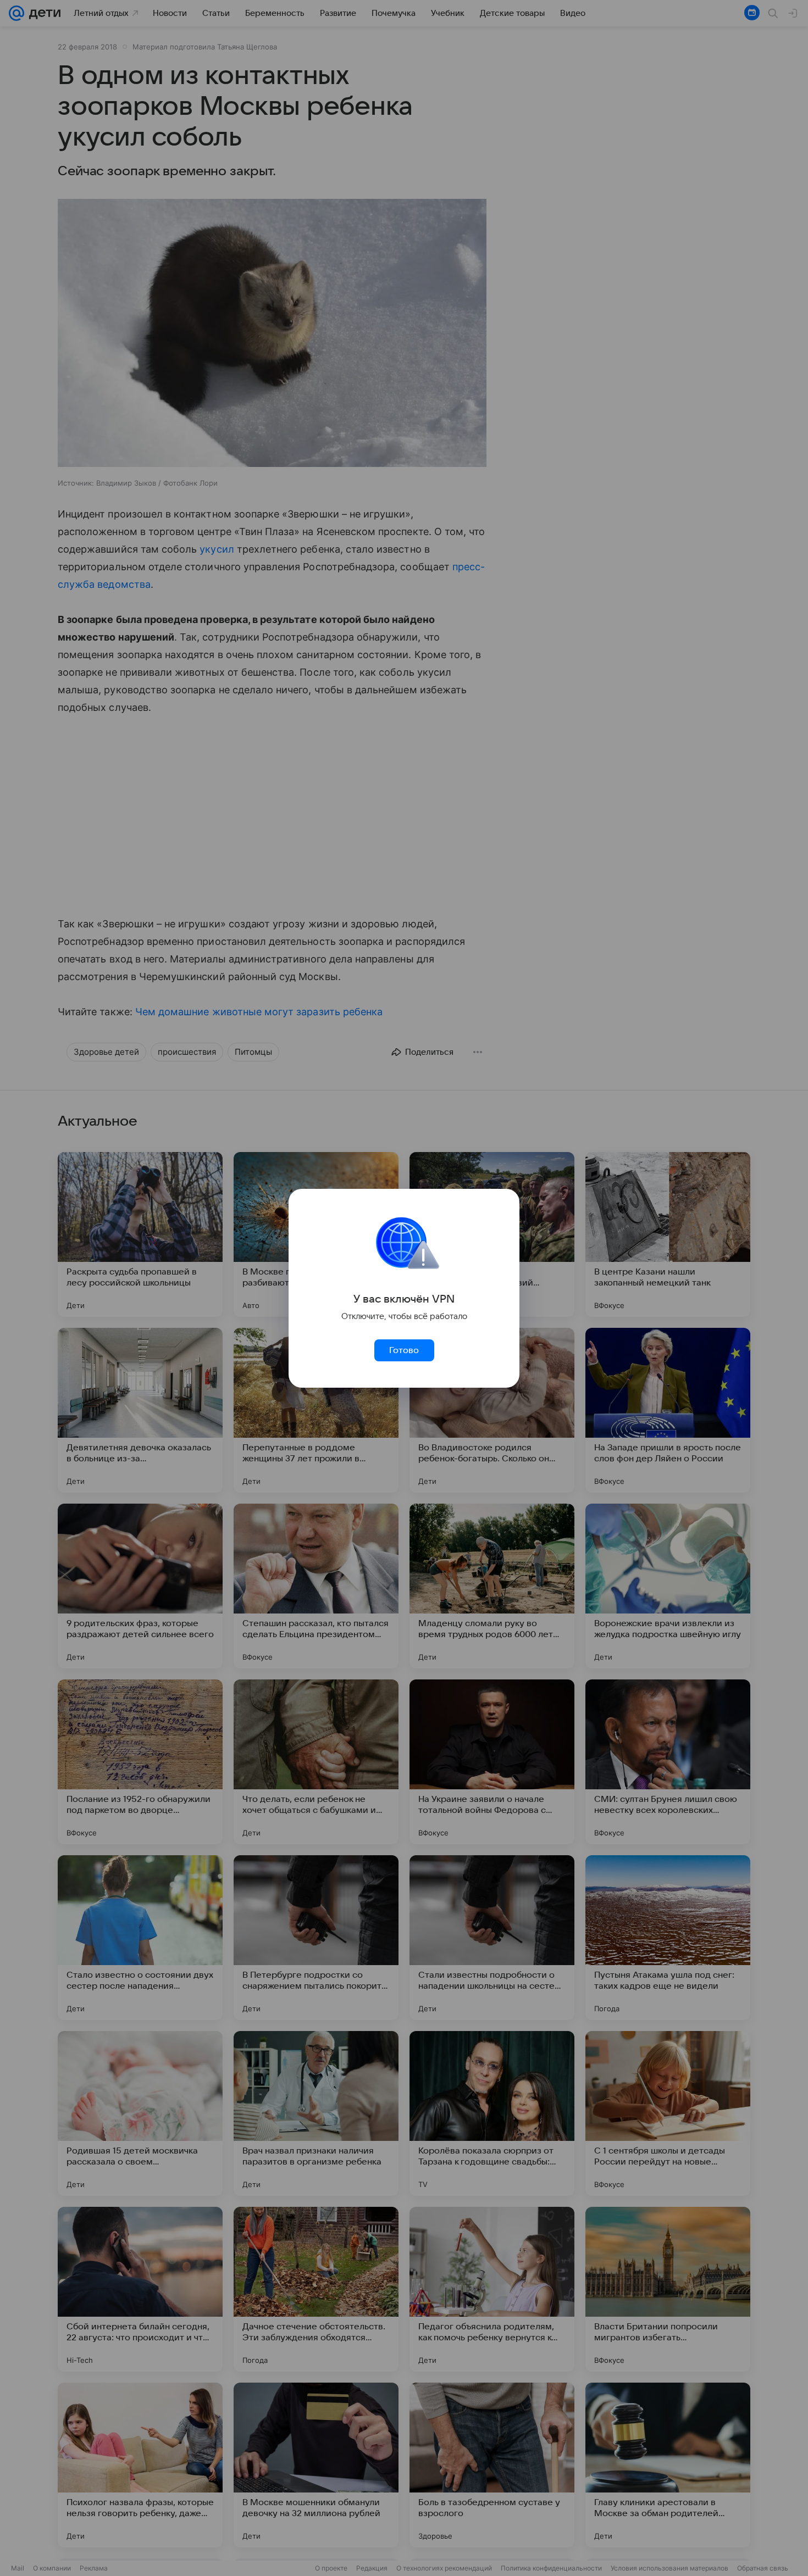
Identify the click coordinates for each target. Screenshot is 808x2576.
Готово (404, 1350)
